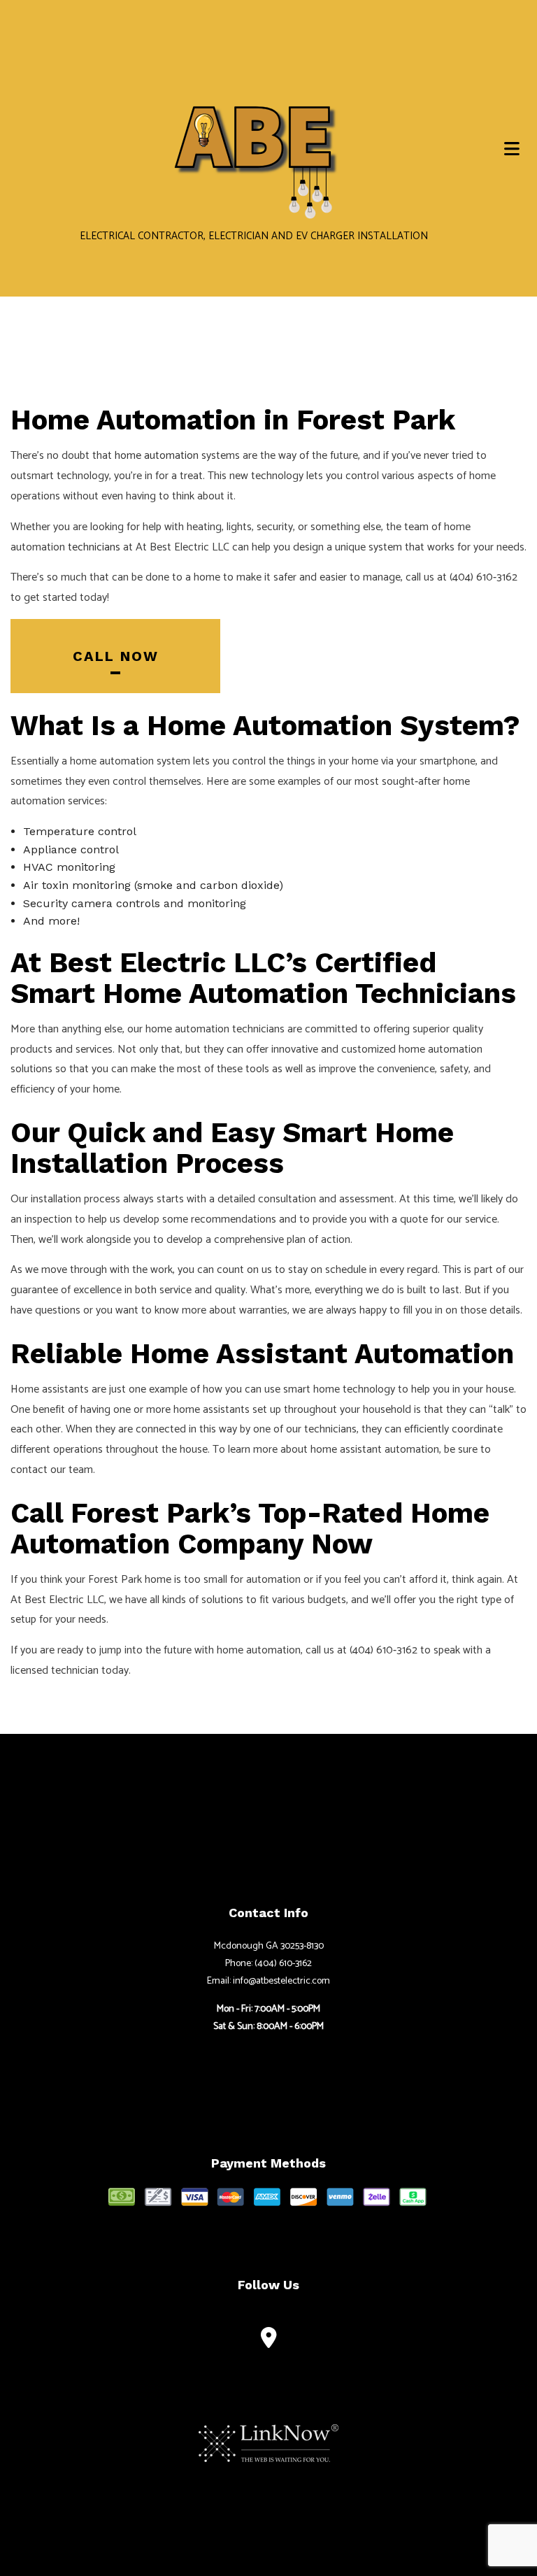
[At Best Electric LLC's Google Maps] (269, 2341)
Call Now (116, 656)
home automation (157, 456)
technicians (94, 547)
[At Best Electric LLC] (254, 138)
